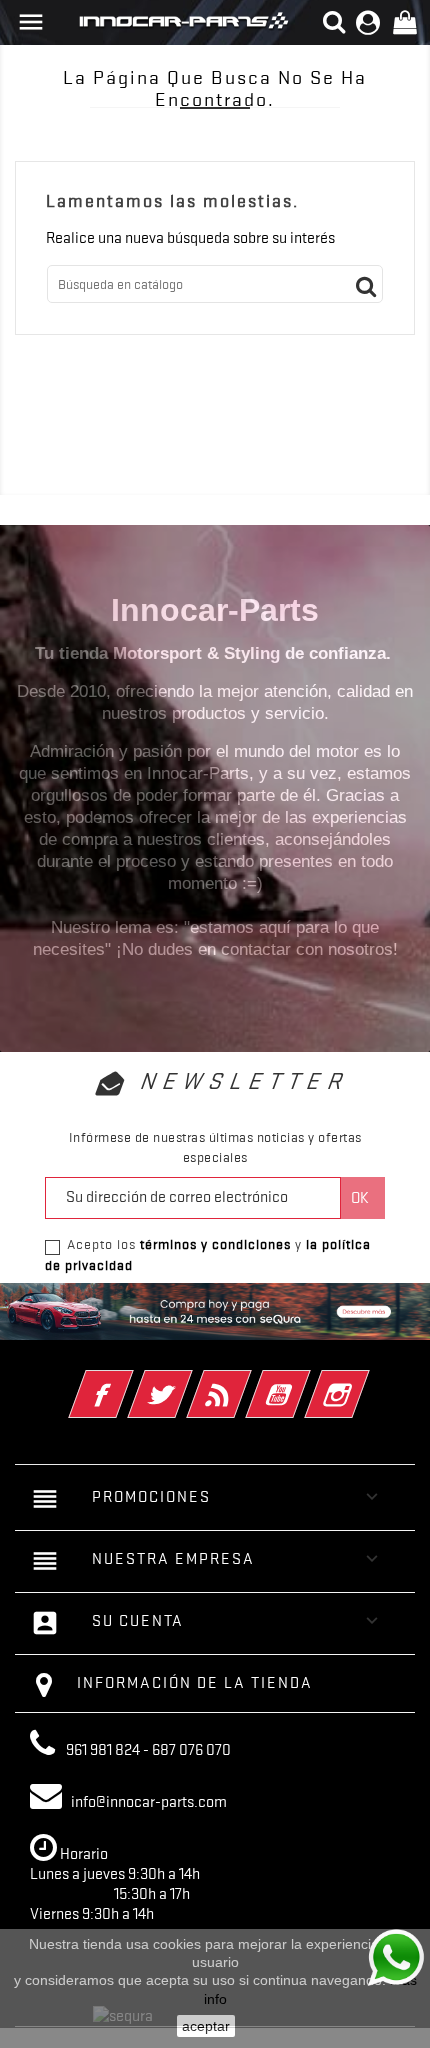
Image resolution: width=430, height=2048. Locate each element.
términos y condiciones (215, 1244)
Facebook (128, 1381)
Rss (246, 1381)
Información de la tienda (195, 1683)
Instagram (364, 1381)
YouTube (305, 1381)
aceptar (206, 2026)
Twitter (187, 1381)
